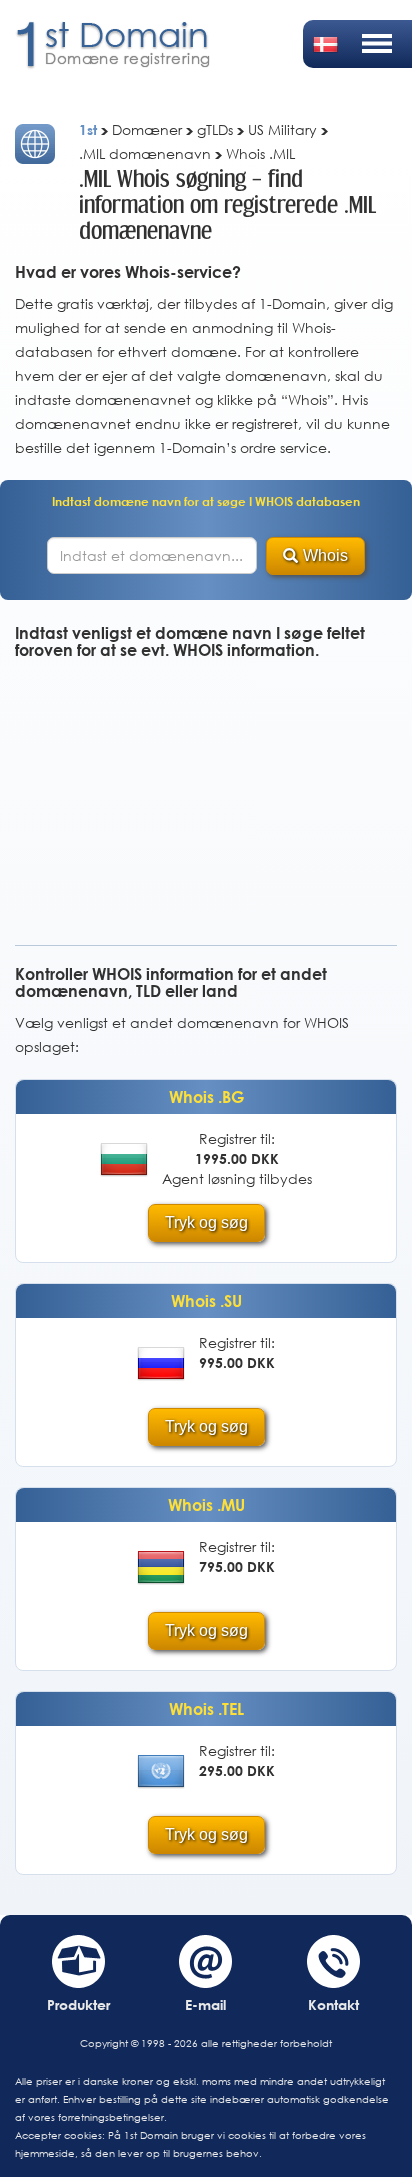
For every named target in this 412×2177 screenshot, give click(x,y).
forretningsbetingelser (111, 2117)
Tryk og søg (206, 1222)
